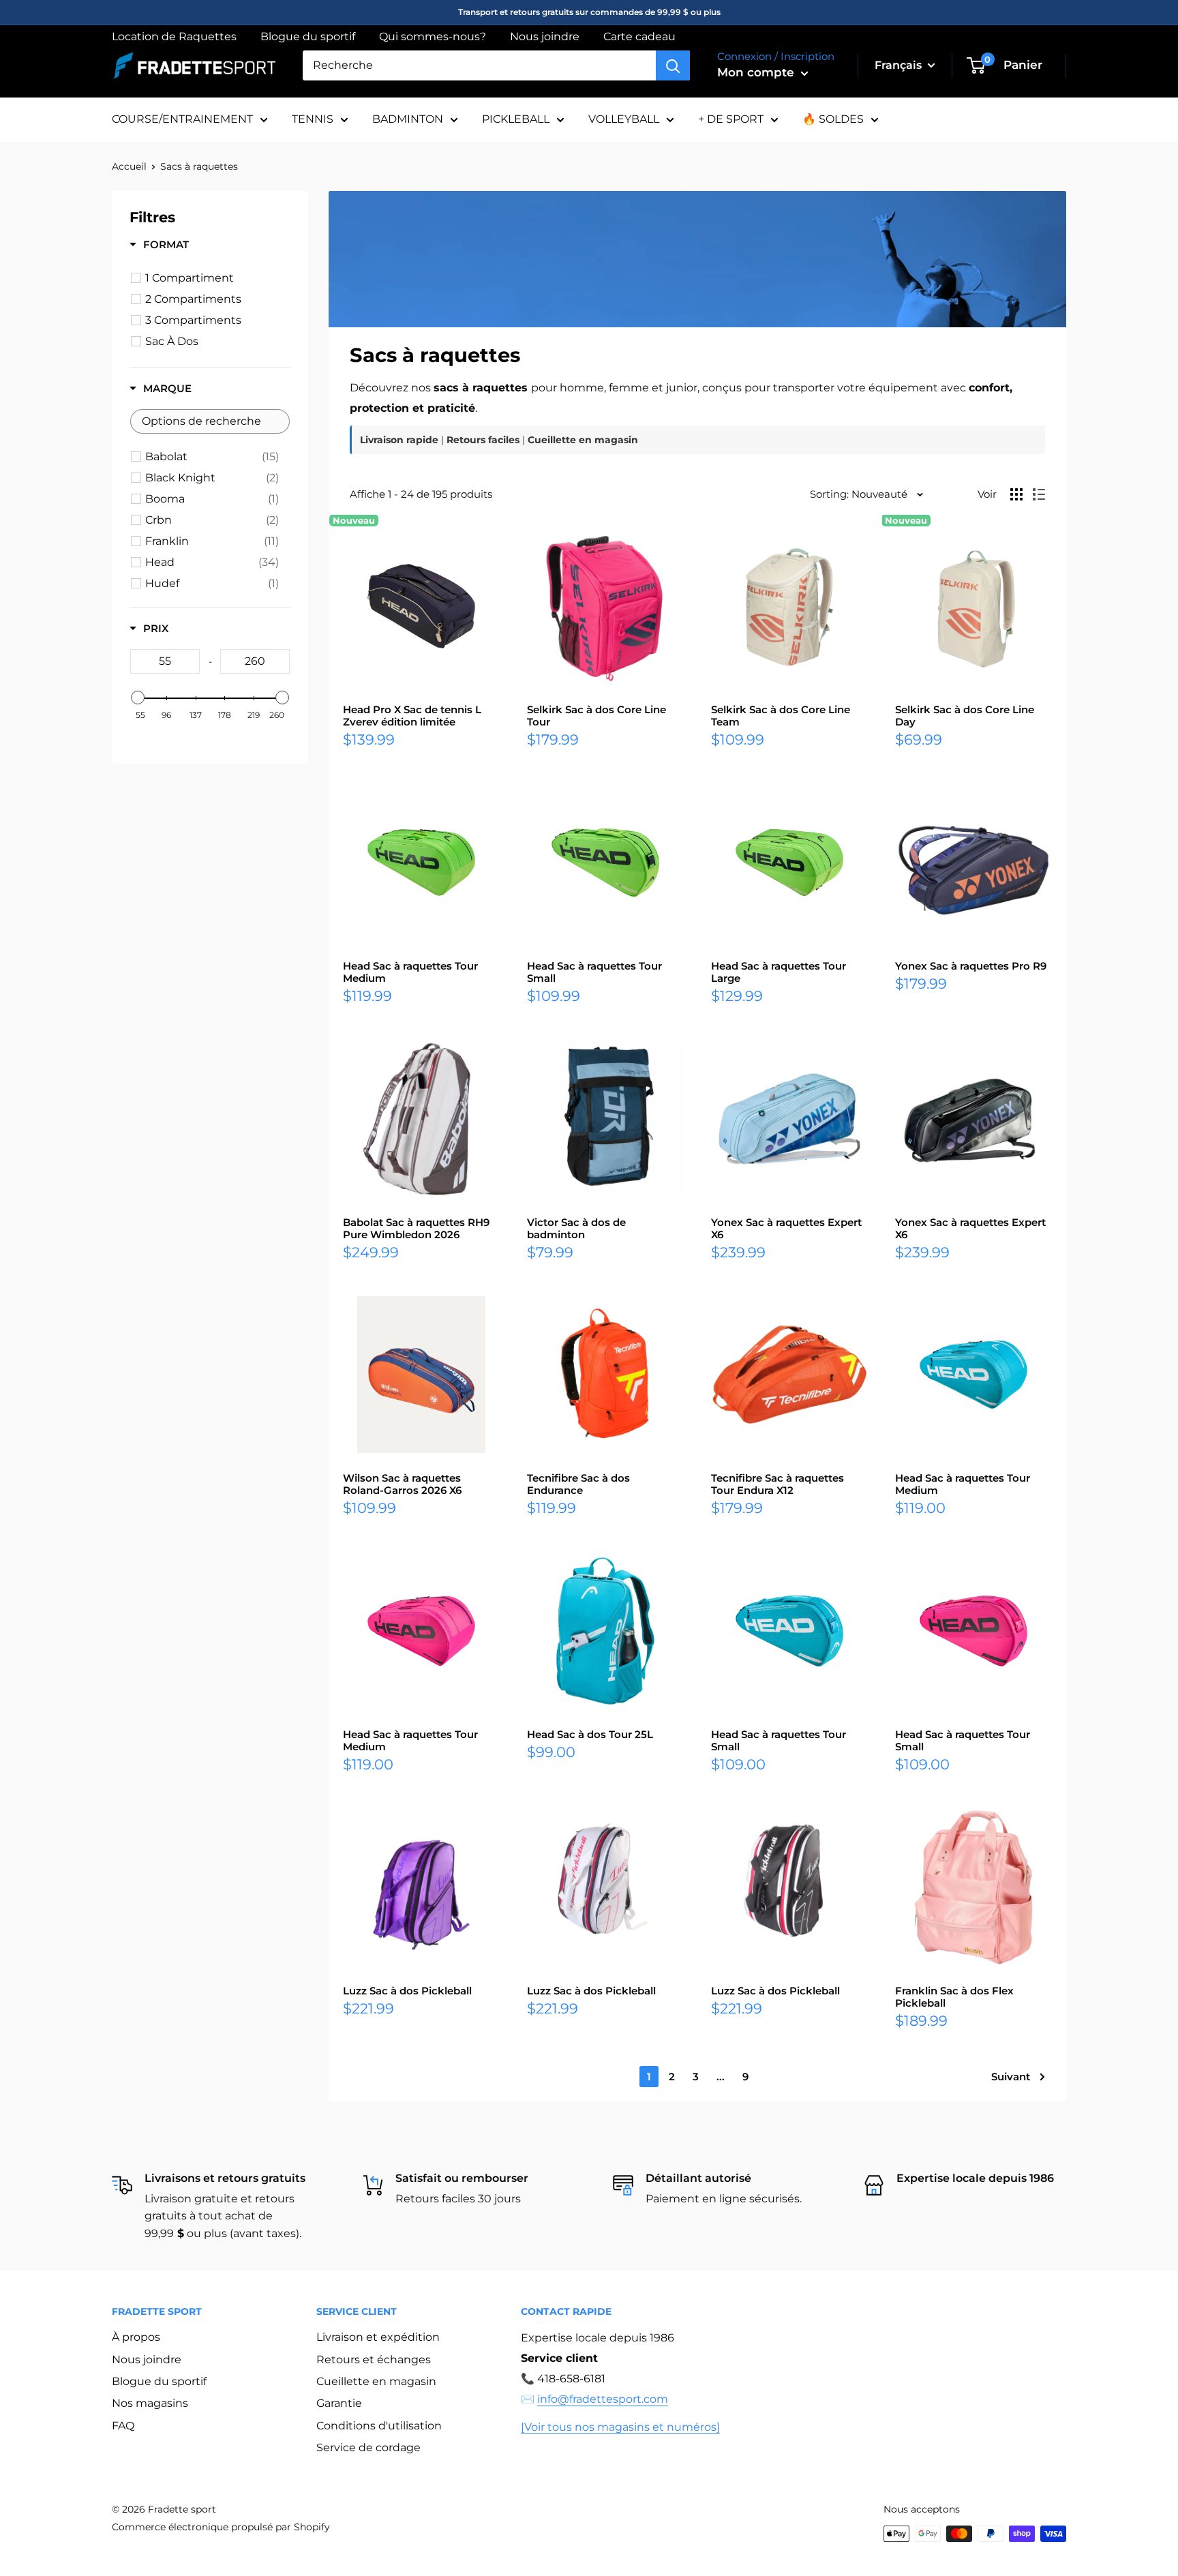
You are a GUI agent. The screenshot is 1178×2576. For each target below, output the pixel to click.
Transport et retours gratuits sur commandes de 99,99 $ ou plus (589, 12)
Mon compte (757, 72)
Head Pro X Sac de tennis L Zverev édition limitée (412, 716)
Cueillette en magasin (376, 2381)
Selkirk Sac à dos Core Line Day (965, 716)
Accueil (129, 166)
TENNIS (313, 119)
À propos (136, 2337)
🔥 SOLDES (833, 119)
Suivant (1011, 2077)
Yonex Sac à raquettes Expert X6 (786, 1229)
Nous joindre (545, 36)
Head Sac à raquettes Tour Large (779, 972)
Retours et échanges (374, 2360)
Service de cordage (368, 2447)
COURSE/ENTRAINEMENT (182, 119)
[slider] (138, 698)
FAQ (123, 2426)
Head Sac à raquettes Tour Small (594, 972)
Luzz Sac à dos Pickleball (407, 1991)
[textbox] (210, 421)
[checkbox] (212, 457)
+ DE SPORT (731, 119)
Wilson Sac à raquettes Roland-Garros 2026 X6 (402, 1484)
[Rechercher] (673, 65)
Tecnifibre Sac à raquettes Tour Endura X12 (777, 1484)
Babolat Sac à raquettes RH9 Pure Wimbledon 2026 (416, 1229)
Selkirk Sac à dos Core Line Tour (596, 716)
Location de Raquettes (174, 36)
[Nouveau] (421, 606)
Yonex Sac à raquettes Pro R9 (971, 966)
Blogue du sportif (308, 36)
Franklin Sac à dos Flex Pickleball (954, 1997)
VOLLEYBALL (624, 119)
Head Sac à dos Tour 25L (590, 1735)
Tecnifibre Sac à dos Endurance (578, 1484)
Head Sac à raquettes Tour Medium (410, 972)
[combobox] (479, 65)
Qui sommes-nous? (433, 36)
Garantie (339, 2403)
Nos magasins (150, 2403)
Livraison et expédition (378, 2337)
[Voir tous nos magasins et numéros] (620, 2427)
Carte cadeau (639, 36)
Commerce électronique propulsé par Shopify (221, 2527)
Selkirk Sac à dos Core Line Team (781, 716)
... (721, 2077)
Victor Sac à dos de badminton (576, 1229)
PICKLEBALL (516, 119)
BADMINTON (408, 119)
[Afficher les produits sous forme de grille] (1016, 494)
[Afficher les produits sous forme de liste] (1039, 494)
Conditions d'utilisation (379, 2426)
